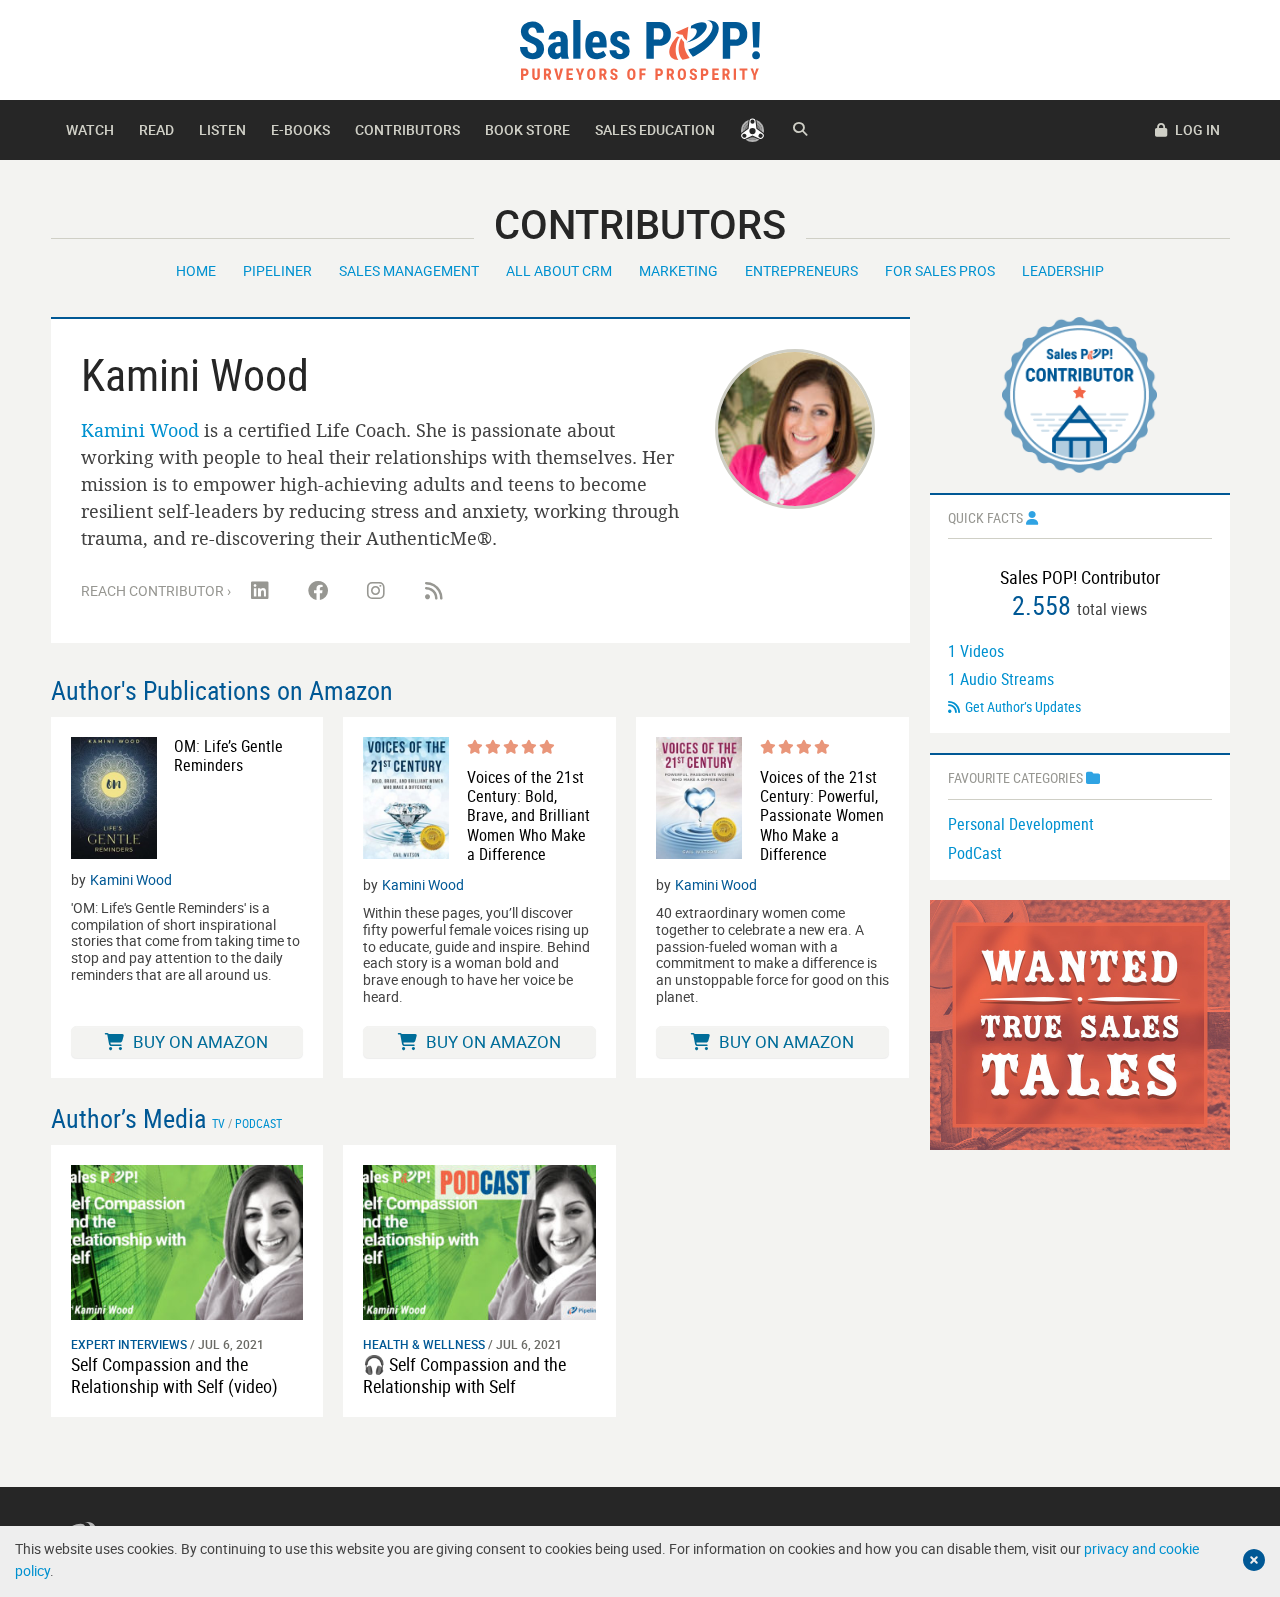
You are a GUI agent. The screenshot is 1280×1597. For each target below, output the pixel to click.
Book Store (527, 129)
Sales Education (655, 129)
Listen (222, 129)
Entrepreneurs (801, 270)
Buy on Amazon (198, 1041)
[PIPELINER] (752, 130)
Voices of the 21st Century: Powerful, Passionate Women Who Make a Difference (822, 816)
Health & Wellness (424, 1344)
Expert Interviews (129, 1344)
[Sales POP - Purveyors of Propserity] (640, 48)
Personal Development (1021, 824)
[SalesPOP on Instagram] (376, 591)
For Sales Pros (940, 270)
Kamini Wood (140, 430)
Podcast (258, 1123)
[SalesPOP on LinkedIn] (260, 591)
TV (218, 1123)
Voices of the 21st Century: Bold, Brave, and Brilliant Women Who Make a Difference (528, 816)
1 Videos (976, 651)
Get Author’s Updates (1023, 706)
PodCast (975, 853)
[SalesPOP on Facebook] (318, 591)
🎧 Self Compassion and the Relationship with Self (464, 1375)
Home (196, 270)
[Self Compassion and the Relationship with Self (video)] (187, 1240)
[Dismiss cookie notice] (1254, 1560)
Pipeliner (277, 270)
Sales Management (409, 270)
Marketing (678, 270)
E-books (300, 129)
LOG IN (1196, 129)
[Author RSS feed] (434, 591)
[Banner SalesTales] (1080, 1023)
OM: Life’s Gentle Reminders (228, 756)
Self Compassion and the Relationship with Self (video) (174, 1375)
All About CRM (559, 270)
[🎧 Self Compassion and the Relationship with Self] (479, 1240)
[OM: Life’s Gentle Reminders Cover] (114, 798)
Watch (90, 129)
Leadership (1063, 270)
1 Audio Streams (1001, 679)
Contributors (407, 129)
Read (156, 129)
